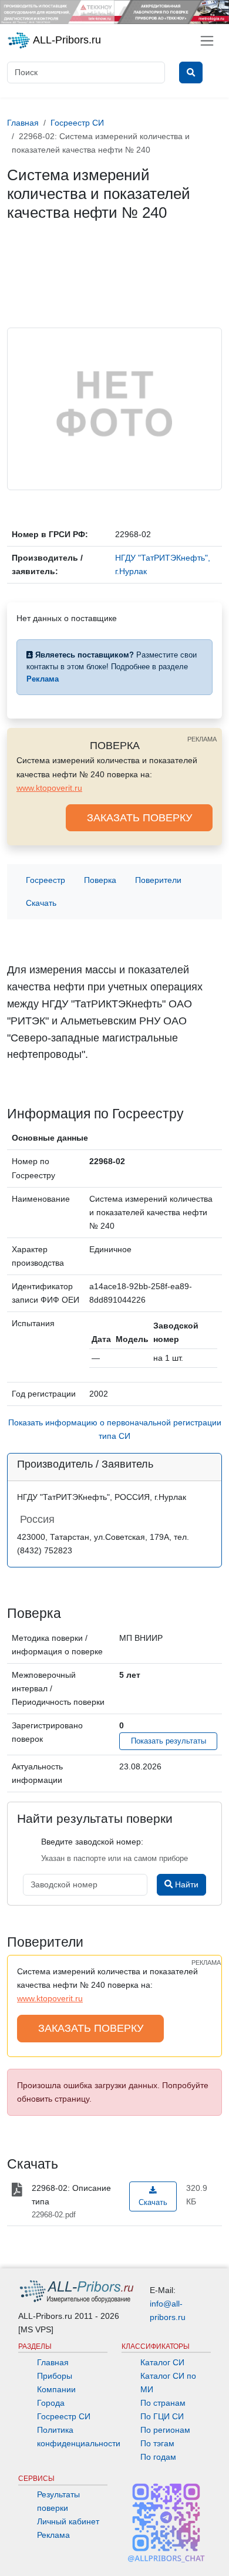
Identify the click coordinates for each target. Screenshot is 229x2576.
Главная (53, 2362)
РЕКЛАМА (202, 739)
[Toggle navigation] (207, 41)
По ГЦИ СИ (162, 2416)
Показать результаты (169, 1741)
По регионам (165, 2430)
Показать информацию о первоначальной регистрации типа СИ (115, 1429)
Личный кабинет (68, 2521)
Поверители (158, 880)
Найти (186, 1884)
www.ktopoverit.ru (49, 788)
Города (51, 2403)
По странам (163, 2403)
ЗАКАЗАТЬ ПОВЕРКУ (139, 818)
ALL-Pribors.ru (66, 40)
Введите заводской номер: (92, 1842)
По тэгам (157, 2443)
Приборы (55, 2376)
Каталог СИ (162, 2362)
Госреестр (46, 880)
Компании (56, 2389)
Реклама (53, 2535)
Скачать (41, 903)
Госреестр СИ (64, 2416)
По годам (158, 2457)
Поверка (100, 880)
